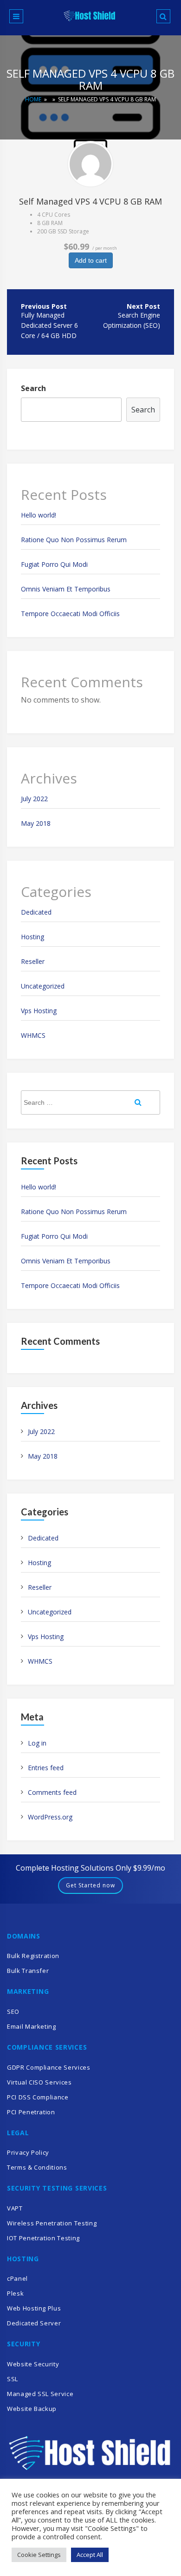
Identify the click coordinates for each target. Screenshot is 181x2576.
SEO (13, 2012)
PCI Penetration (31, 2112)
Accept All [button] (90, 2555)
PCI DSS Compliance (38, 2097)
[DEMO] (90, 164)
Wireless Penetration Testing (52, 2223)
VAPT (15, 2208)
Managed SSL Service (40, 2394)
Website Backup (32, 2409)
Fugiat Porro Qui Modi (54, 564)
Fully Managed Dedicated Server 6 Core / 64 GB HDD (49, 325)
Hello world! (39, 515)
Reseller (33, 961)
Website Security (33, 2364)
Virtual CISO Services (39, 2082)
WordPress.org (50, 1817)
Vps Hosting (39, 1011)
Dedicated (36, 912)
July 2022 (34, 799)
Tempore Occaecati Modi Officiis (70, 614)
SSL (13, 2379)
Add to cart (91, 260)
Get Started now (90, 1885)
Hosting (32, 937)
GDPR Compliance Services (49, 2067)
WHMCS (33, 1035)
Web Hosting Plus (34, 2308)
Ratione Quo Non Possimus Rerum (74, 540)
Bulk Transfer (28, 1971)
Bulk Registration (33, 1956)
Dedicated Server (34, 2323)
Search (33, 388)
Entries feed (46, 1768)
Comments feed (52, 1792)
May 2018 (36, 823)
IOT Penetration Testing (43, 2238)
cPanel (17, 2278)
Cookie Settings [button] (39, 2555)
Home (33, 99)
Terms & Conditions (37, 2167)
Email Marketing (32, 2026)
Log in (37, 1743)
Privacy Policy (28, 2152)
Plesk (15, 2293)
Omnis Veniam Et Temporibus (66, 589)
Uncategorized (43, 986)
